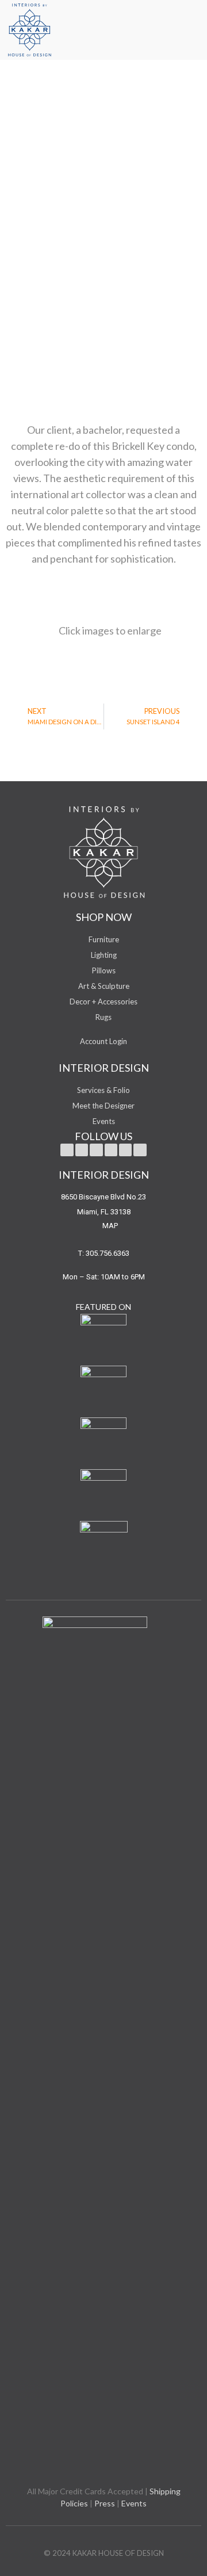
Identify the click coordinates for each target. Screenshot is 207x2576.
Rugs (103, 1017)
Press (105, 2503)
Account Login (103, 1041)
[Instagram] (125, 1150)
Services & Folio (103, 1090)
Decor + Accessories (103, 1002)
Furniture (104, 939)
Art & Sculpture (104, 986)
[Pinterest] (111, 1150)
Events (104, 1121)
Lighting (104, 955)
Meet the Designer (103, 1106)
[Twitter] (67, 1150)
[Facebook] (82, 1150)
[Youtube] (96, 1150)
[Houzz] (140, 1150)
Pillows (104, 970)
